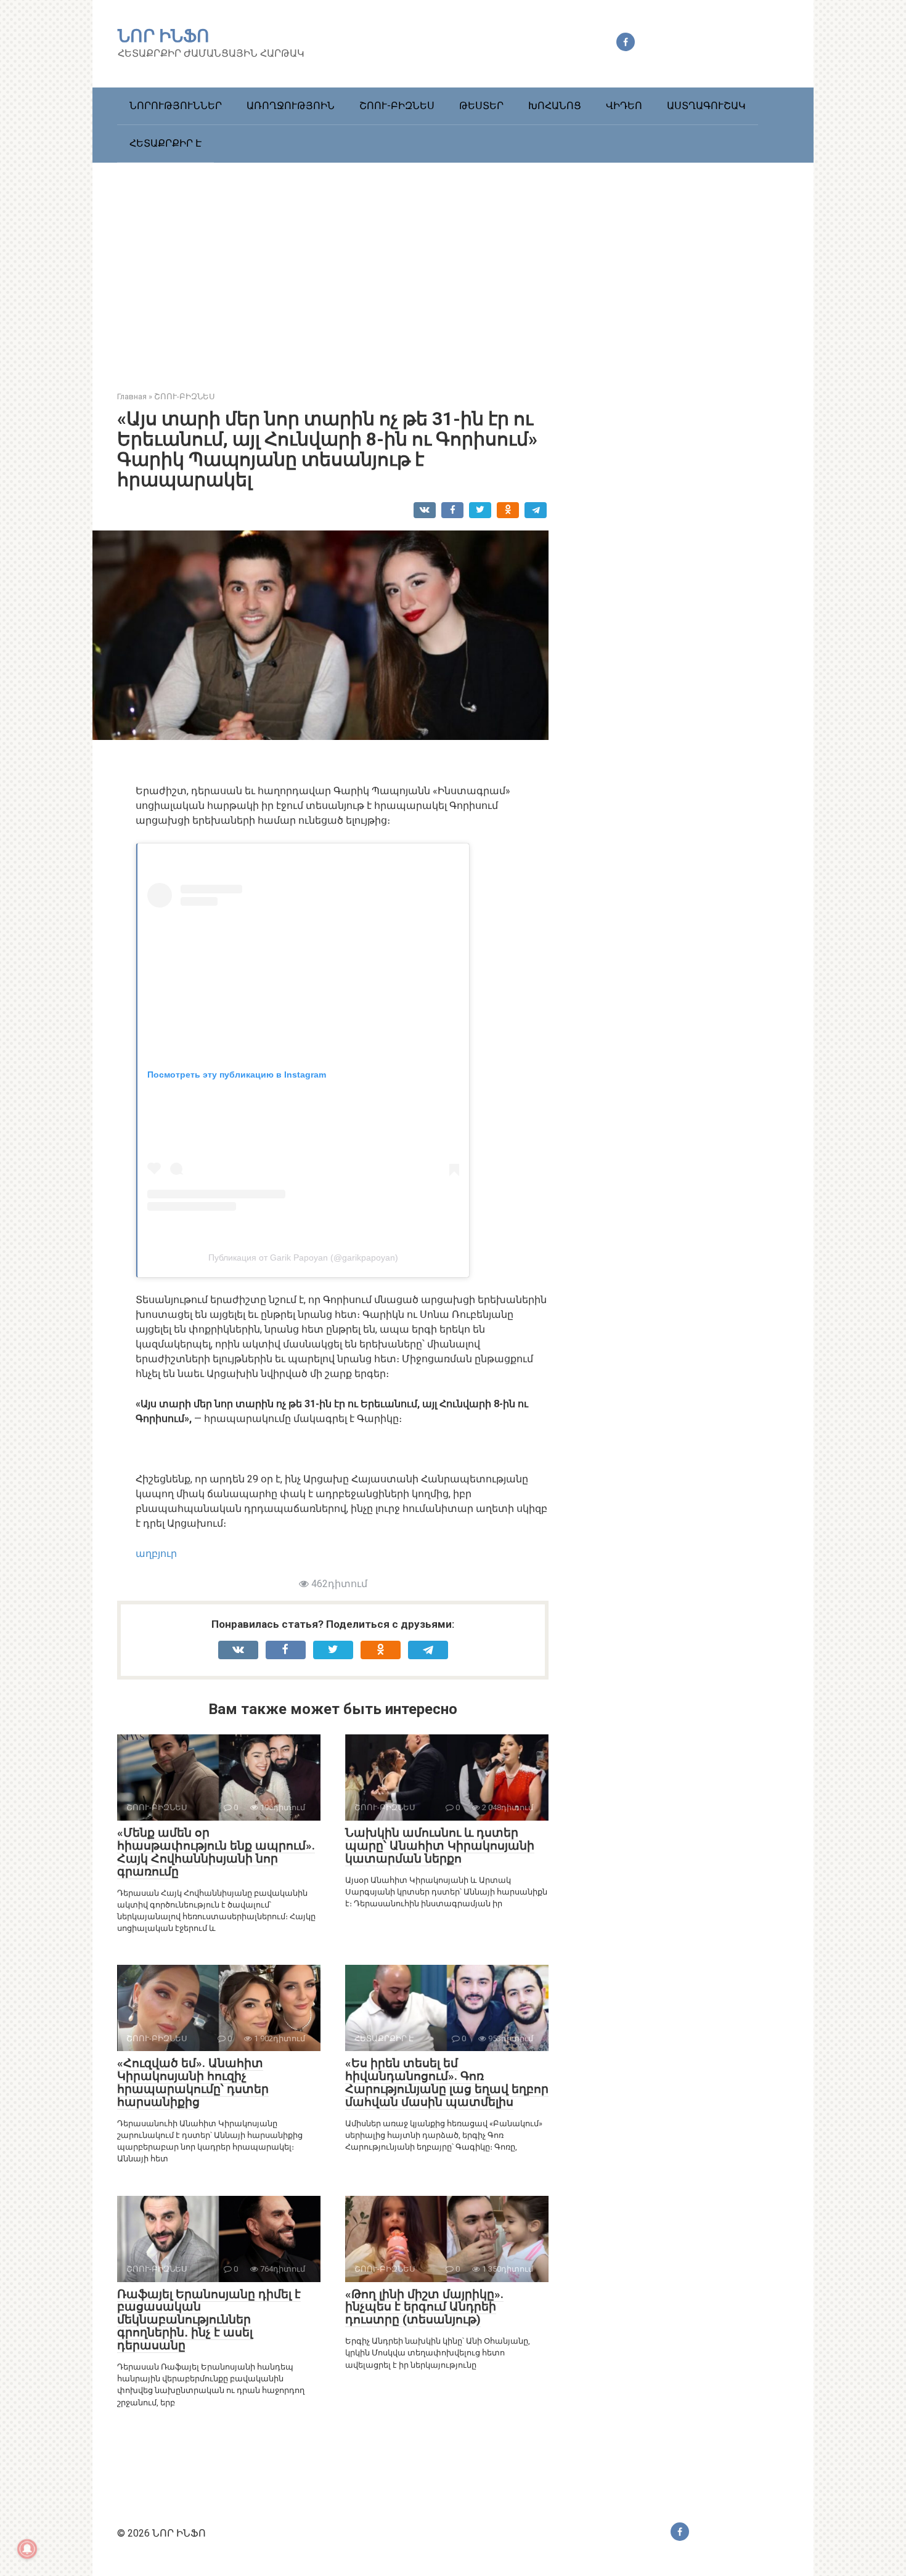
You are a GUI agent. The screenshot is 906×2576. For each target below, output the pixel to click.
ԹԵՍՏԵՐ (481, 106)
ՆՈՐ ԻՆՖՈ (164, 36)
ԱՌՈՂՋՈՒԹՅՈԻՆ (291, 106)
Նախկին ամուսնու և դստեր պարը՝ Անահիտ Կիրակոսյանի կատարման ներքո (440, 1846)
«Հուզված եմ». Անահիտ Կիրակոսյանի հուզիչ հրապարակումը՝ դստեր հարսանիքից (193, 2082)
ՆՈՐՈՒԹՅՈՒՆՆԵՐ (176, 106)
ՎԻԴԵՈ (624, 106)
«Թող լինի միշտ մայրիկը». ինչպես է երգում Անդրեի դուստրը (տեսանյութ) (424, 2307)
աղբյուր (156, 1554)
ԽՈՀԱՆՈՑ (555, 106)
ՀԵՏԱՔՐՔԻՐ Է (165, 143)
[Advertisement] (453, 267)
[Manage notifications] (27, 2549)
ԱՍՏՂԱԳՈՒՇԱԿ (706, 106)
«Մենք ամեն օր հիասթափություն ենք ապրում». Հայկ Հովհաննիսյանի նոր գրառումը (216, 1852)
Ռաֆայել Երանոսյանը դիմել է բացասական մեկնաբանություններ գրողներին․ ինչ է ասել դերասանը (209, 2320)
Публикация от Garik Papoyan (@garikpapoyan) (303, 1258)
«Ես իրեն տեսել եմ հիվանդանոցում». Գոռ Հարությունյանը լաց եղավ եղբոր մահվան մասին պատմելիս (447, 2082)
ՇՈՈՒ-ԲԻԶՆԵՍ (397, 106)
